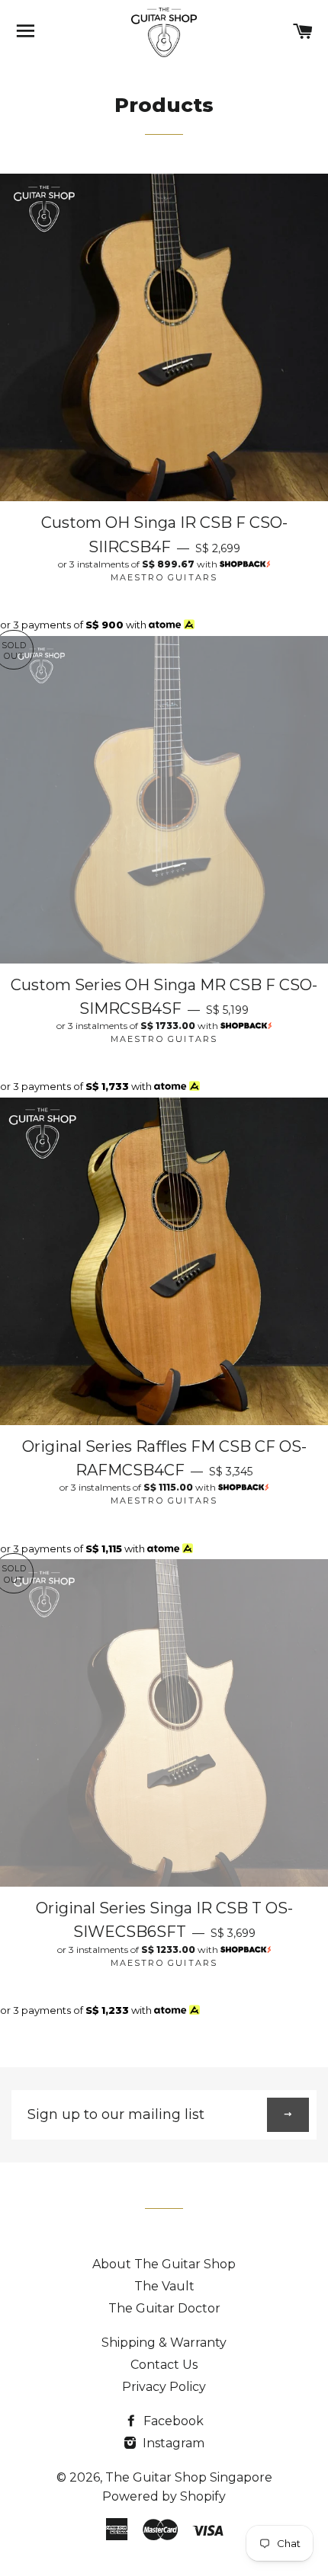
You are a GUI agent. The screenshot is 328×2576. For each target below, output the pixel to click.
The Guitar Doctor (164, 2308)
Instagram (172, 2443)
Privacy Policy (164, 2387)
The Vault (164, 2286)
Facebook (172, 2421)
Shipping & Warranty (164, 2343)
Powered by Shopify (164, 2496)
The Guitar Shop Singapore (189, 2477)
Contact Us (164, 2365)
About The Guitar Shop (164, 2264)
